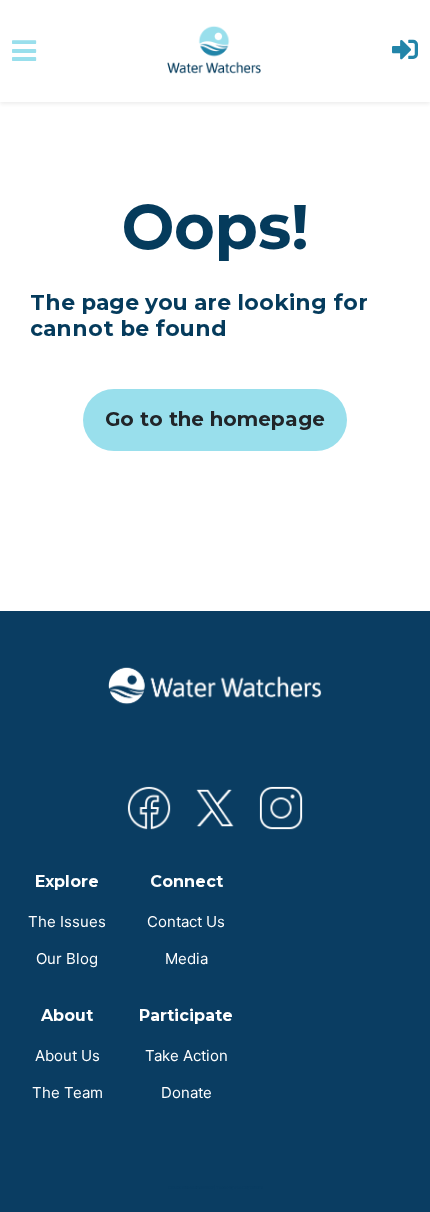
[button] (405, 51)
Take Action (186, 1055)
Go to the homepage (215, 419)
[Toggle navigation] (24, 51)
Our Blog (67, 958)
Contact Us (186, 921)
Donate (186, 1092)
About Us (67, 1055)
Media (186, 958)
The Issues (67, 921)
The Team (67, 1092)
